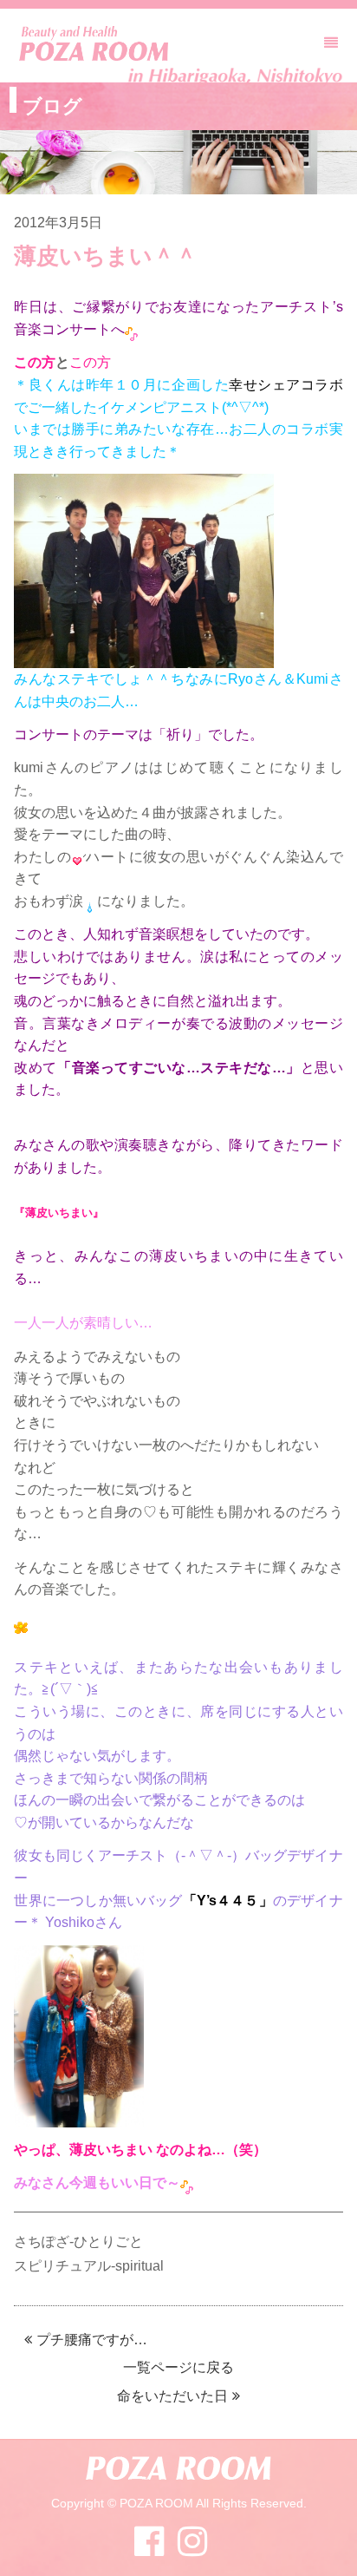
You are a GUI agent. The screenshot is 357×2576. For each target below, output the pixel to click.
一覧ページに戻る (178, 2367)
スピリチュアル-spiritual (89, 2266)
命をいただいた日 (172, 2396)
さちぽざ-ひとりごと (78, 2242)
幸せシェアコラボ (286, 385)
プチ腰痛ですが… (92, 2340)
